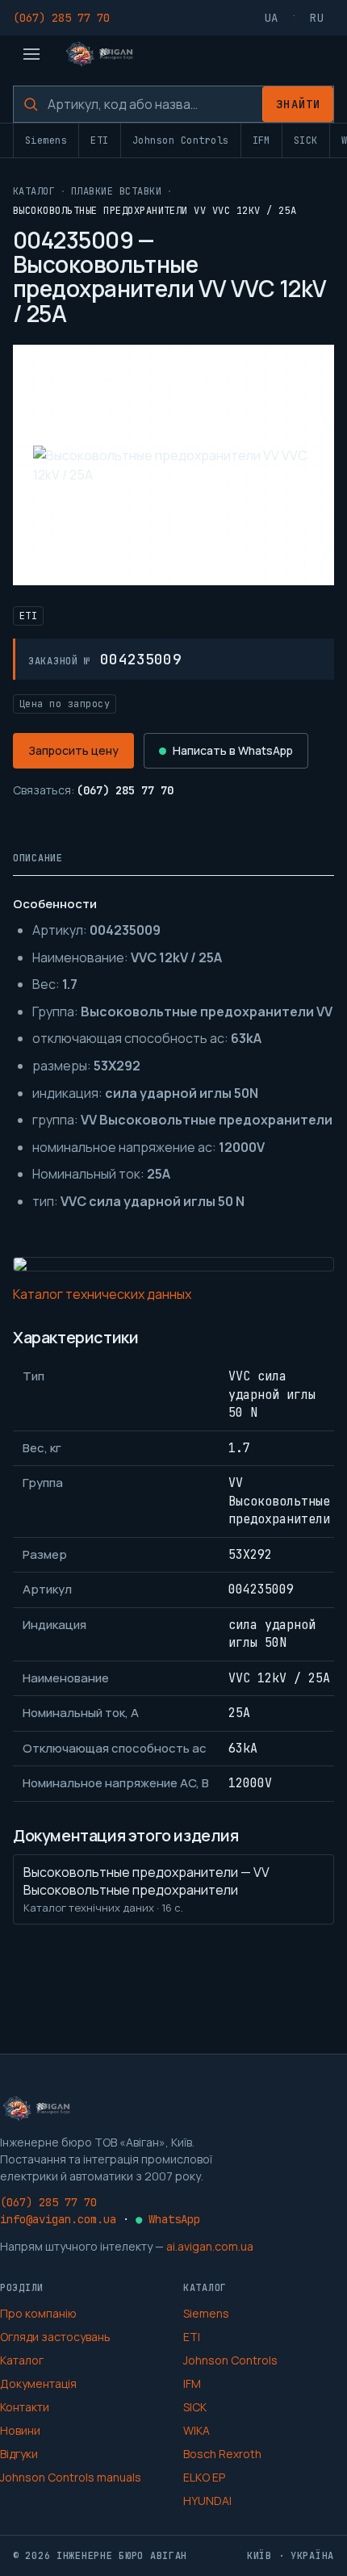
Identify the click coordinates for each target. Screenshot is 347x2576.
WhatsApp (168, 2219)
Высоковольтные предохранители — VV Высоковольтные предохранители (146, 1889)
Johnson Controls (181, 140)
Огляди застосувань (55, 2337)
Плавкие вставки (116, 191)
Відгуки (19, 2454)
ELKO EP (204, 2477)
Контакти (25, 2407)
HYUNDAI (207, 2501)
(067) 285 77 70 (61, 18)
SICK (306, 140)
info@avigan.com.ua (58, 2219)
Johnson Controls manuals (71, 2477)
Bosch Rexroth (222, 2454)
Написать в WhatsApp (233, 750)
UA (272, 18)
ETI (99, 140)
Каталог (34, 191)
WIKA (196, 2430)
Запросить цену (73, 750)
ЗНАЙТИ (298, 104)
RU (317, 18)
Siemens (46, 140)
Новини (20, 2430)
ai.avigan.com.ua (210, 2246)
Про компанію (38, 2313)
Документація (38, 2383)
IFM (261, 140)
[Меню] (31, 54)
